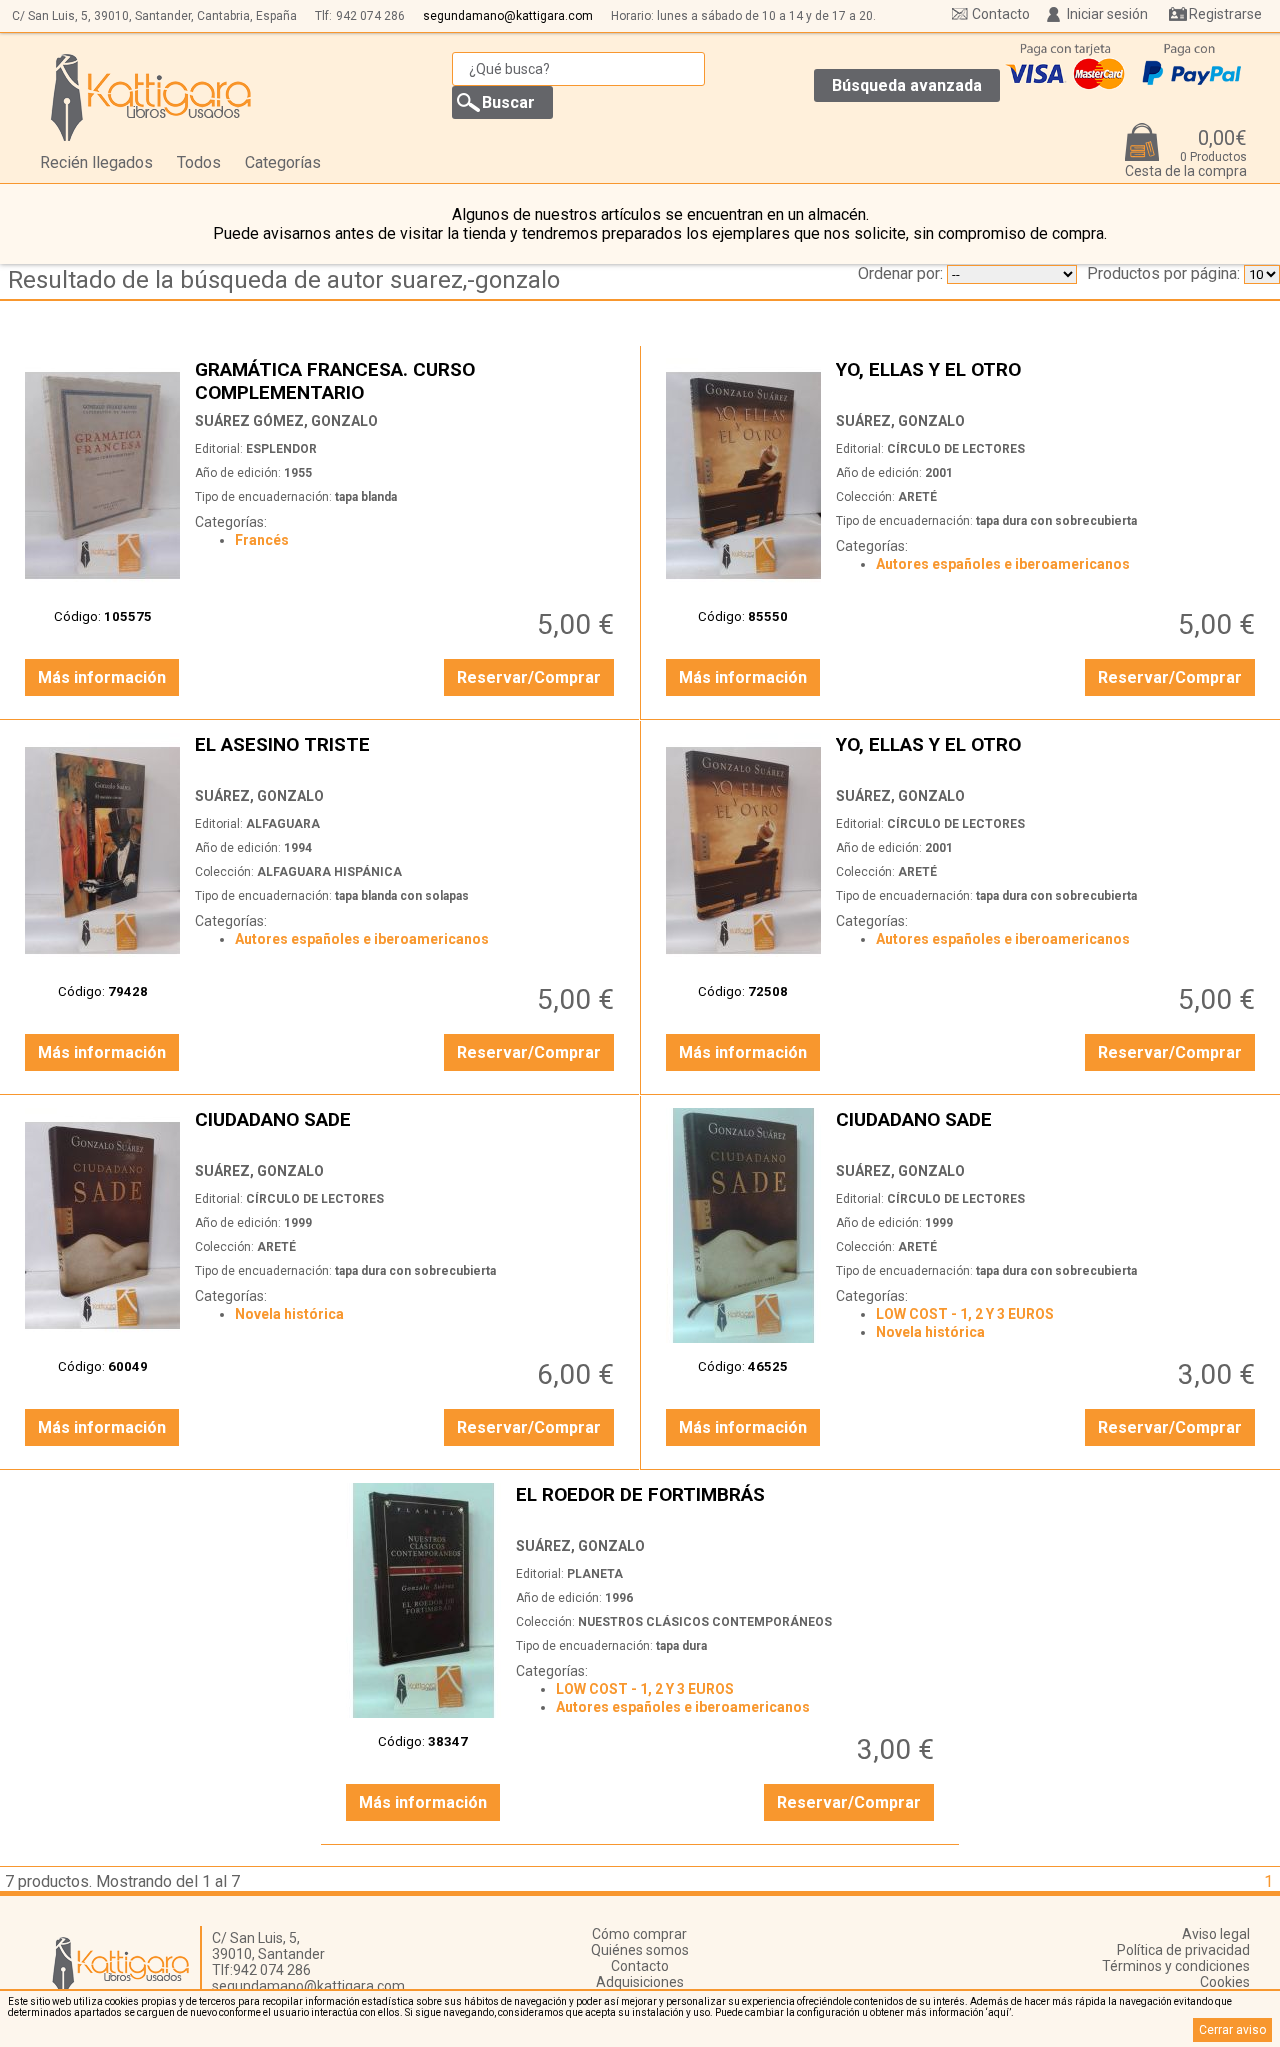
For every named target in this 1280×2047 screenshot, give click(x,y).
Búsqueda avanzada (907, 85)
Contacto (1001, 14)
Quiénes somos (640, 1950)
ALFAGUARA (283, 824)
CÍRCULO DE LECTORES (956, 449)
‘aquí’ (998, 2012)
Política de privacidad (1183, 1950)
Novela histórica (289, 1314)
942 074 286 (370, 16)
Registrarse (1225, 14)
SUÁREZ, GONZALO (900, 421)
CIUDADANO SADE (407, 1130)
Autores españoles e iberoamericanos (1003, 564)
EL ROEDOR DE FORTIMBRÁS (728, 1505)
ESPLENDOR (281, 449)
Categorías (283, 162)
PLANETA (595, 1574)
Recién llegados (96, 162)
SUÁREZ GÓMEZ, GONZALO (286, 421)
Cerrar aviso (1232, 2030)
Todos (199, 162)
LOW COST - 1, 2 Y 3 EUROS (965, 1314)
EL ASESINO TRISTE (407, 755)
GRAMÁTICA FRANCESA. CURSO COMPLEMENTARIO (407, 380)
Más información (102, 677)
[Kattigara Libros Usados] (151, 97)
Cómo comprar (639, 1934)
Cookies (1225, 1982)
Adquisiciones (640, 1982)
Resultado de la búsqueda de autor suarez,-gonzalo (284, 280)
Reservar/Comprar (529, 677)
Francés (262, 540)
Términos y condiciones (1176, 1966)
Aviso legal (1216, 1934)
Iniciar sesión (1107, 14)
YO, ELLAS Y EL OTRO (1048, 380)
